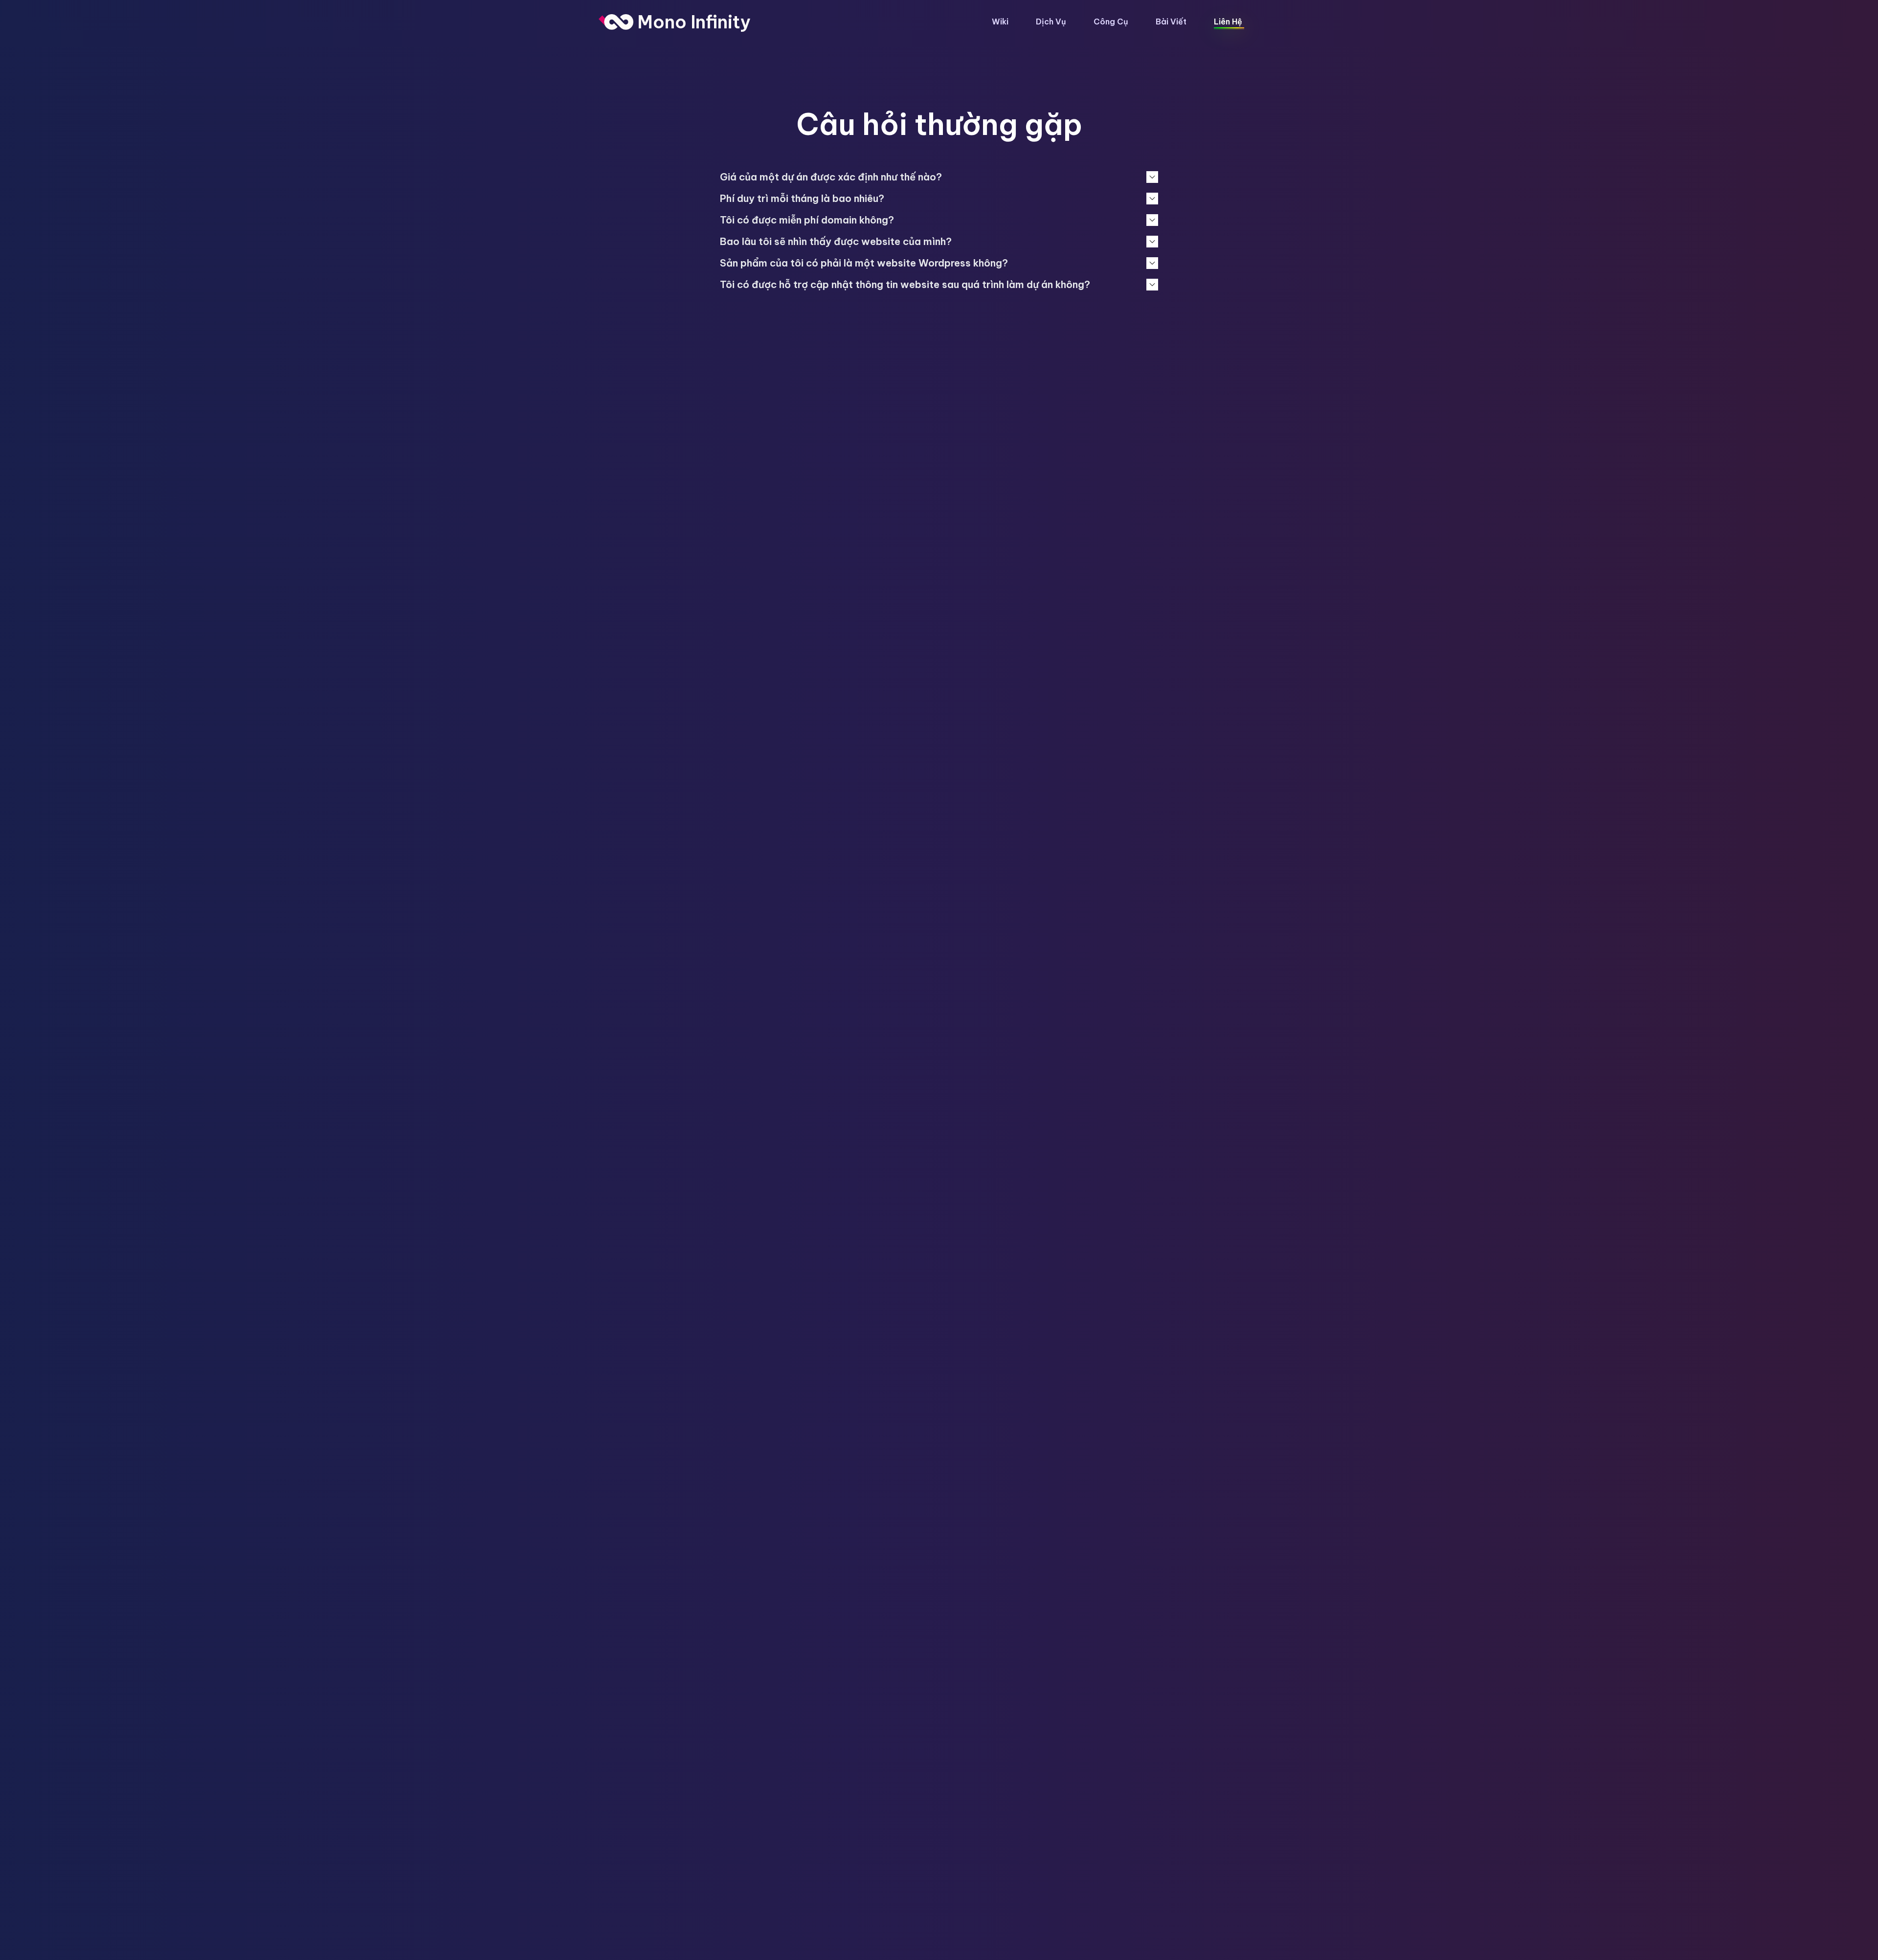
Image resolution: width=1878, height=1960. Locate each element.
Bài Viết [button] (1171, 22)
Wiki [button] (1000, 22)
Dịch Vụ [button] (1051, 22)
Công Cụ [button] (1111, 22)
